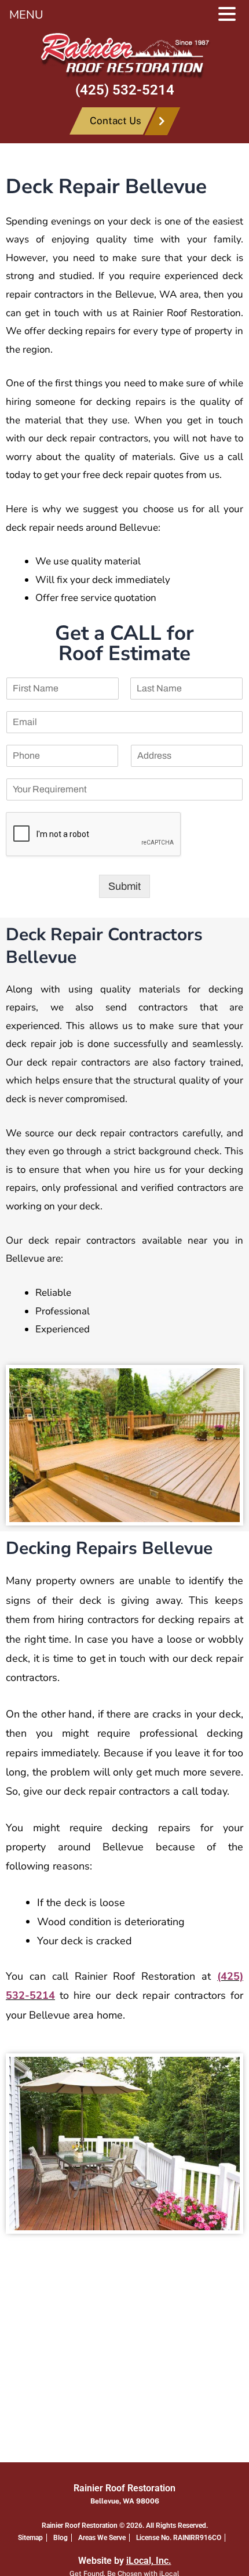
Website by (125, 2561)
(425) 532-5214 (125, 90)
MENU (26, 15)
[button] (233, 16)
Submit (124, 886)
